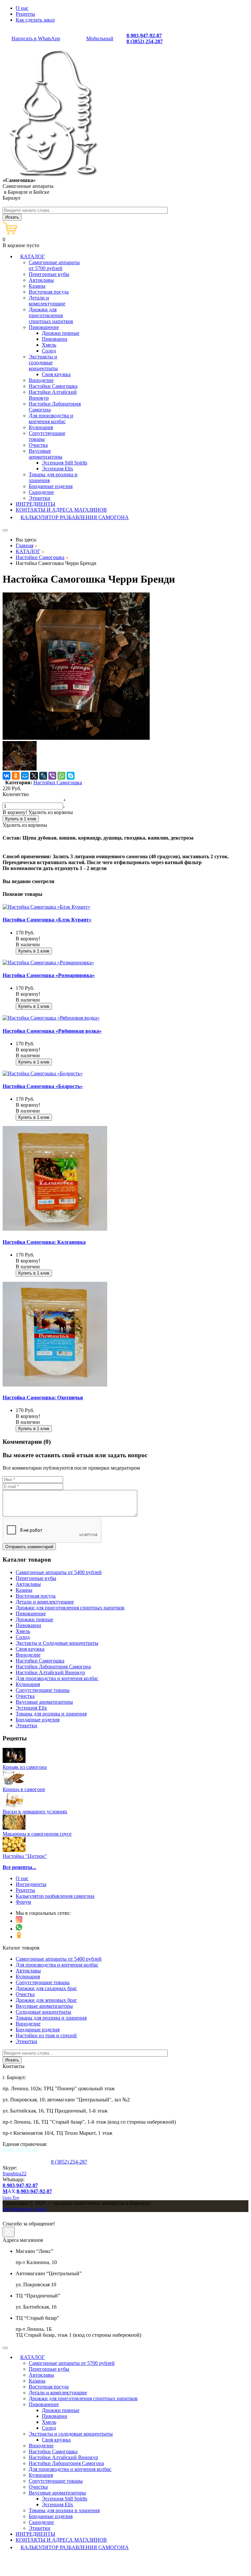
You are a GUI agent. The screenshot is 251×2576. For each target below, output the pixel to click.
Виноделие (28, 2024)
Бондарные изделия (38, 2030)
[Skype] (71, 776)
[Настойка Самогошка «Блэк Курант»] (46, 907)
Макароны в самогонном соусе (37, 1834)
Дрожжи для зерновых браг (46, 2000)
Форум (23, 1902)
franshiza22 (15, 2174)
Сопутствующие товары (43, 1982)
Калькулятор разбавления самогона (55, 1896)
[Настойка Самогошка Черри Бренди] (76, 738)
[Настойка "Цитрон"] (14, 1850)
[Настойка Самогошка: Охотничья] (55, 1385)
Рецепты (25, 14)
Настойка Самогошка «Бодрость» (43, 1086)
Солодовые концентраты (43, 2012)
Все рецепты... (19, 1867)
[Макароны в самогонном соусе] (14, 1828)
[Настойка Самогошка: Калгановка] (55, 1229)
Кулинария (28, 1977)
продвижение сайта (25, 2209)
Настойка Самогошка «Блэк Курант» (47, 920)
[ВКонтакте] (7, 776)
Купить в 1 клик (21, 819)
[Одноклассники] (16, 776)
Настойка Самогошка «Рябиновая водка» (52, 1031)
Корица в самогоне (24, 1789)
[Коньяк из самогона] (14, 1761)
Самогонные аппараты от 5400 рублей (59, 1959)
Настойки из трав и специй (46, 2035)
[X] (34, 776)
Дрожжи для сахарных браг (46, 1988)
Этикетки (26, 2041)
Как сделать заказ (35, 20)
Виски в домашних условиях (35, 1812)
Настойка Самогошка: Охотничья (43, 1397)
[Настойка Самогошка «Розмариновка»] (48, 962)
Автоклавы (28, 1971)
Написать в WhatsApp (36, 38)
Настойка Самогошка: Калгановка (44, 1242)
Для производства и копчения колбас (57, 1965)
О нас (22, 8)
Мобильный (100, 38)
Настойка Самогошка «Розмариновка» (49, 975)
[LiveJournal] (43, 776)
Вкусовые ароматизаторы (44, 2006)
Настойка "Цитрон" (25, 1856)
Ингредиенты (31, 1884)
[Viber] (52, 776)
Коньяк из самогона (25, 1767)
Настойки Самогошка (58, 782)
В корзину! (15, 812)
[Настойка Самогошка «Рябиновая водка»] (51, 1018)
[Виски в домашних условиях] (14, 1806)
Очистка (25, 1994)
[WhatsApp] (61, 776)
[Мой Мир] (25, 776)
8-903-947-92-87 (144, 36)
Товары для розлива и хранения (51, 2018)
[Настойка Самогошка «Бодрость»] (43, 1073)
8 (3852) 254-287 (145, 41)
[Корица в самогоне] (14, 1783)
